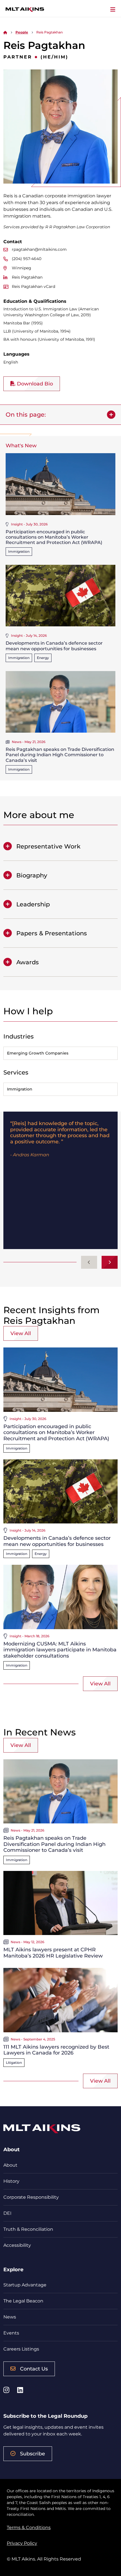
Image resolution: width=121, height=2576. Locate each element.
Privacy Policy (22, 2543)
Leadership (33, 904)
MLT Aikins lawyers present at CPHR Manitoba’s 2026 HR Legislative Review (53, 1953)
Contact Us (34, 2369)
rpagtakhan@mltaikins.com (39, 249)
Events (11, 2333)
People (22, 32)
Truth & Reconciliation (28, 2229)
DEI (7, 2213)
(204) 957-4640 (27, 259)
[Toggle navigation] (113, 10)
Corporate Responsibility (31, 2197)
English (11, 362)
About (10, 2165)
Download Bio (34, 384)
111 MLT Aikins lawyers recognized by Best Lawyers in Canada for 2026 (56, 2050)
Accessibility (17, 2245)
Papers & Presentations (52, 933)
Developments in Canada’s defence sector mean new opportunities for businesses (54, 646)
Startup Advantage (25, 2285)
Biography (32, 875)
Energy (43, 658)
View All (21, 1333)
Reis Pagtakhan (27, 277)
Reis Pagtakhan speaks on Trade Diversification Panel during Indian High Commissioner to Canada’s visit (60, 755)
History (11, 2181)
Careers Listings (21, 2349)
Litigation (14, 2063)
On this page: (26, 415)
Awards (28, 962)
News (10, 2317)
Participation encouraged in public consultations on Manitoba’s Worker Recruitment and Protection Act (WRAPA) (54, 537)
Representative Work (48, 846)
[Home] (5, 32)
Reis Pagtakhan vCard (33, 286)
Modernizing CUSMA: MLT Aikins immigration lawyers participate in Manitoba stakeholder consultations (60, 1650)
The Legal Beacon (23, 2301)
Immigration (19, 551)
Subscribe (33, 2454)
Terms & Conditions (29, 2528)
